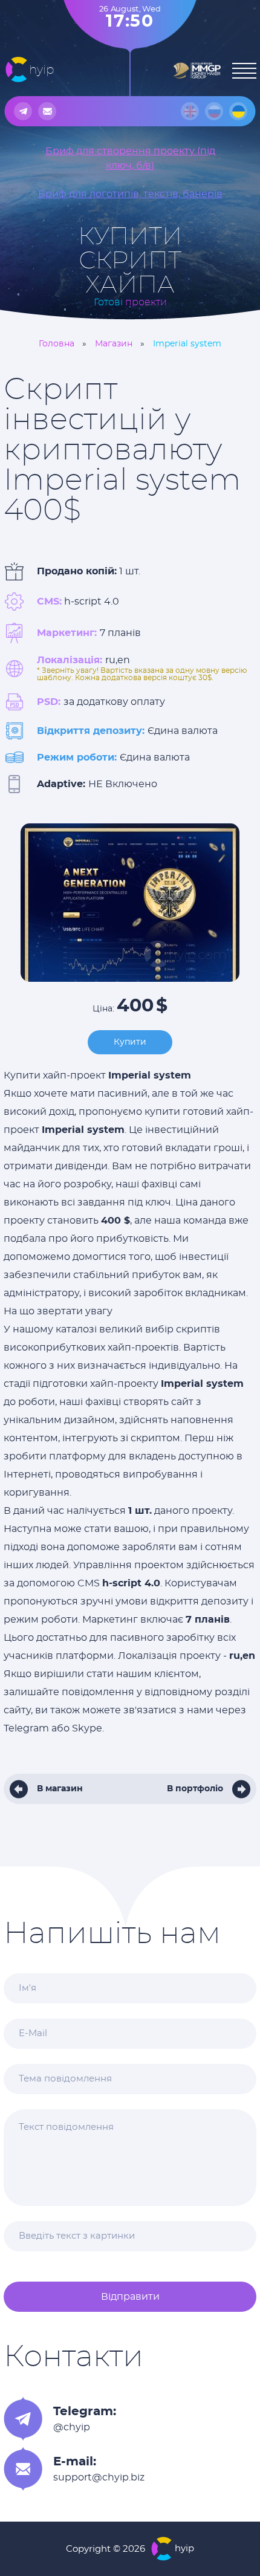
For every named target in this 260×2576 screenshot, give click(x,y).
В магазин (60, 1789)
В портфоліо (195, 1789)
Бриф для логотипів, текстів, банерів (130, 194)
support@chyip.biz (99, 2477)
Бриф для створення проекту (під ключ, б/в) (130, 158)
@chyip (72, 2427)
